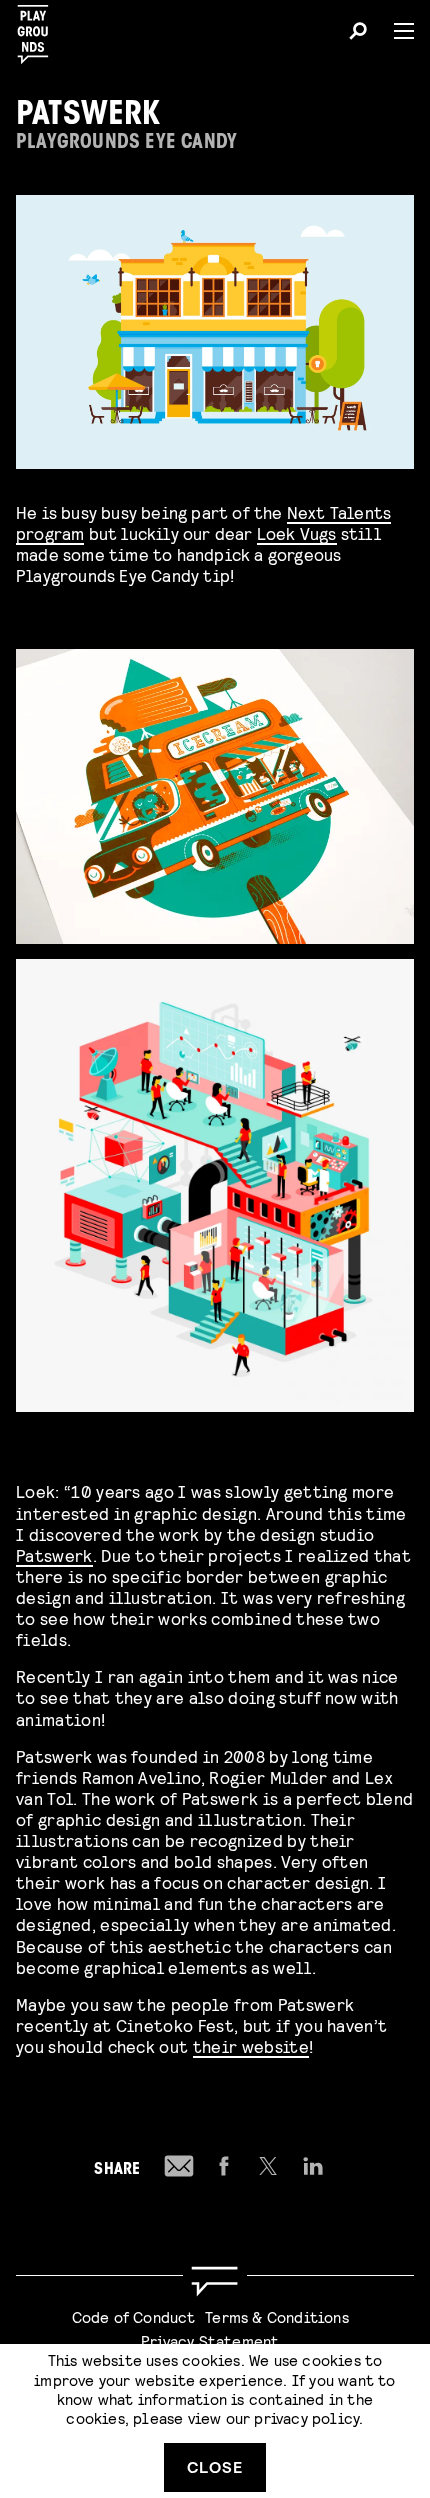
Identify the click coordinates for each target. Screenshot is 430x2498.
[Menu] (396, 31)
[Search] (358, 34)
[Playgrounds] (39, 28)
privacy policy (306, 2417)
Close (215, 2466)
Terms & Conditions (277, 2316)
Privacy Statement (210, 2340)
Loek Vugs (297, 532)
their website (251, 2045)
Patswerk (54, 1554)
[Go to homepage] (215, 2281)
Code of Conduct (134, 2316)
